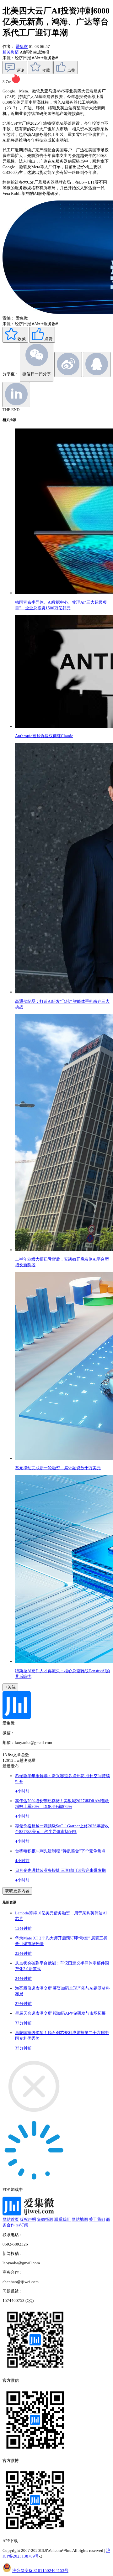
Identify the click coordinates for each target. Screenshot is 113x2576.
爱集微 (22, 47)
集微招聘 (45, 2219)
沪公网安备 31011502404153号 (40, 2571)
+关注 (10, 1687)
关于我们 (97, 2219)
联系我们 (62, 2219)
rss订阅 (22, 2225)
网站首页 (11, 2219)
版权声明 (28, 2219)
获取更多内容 (17, 1891)
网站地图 (80, 2219)
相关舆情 (11, 52)
